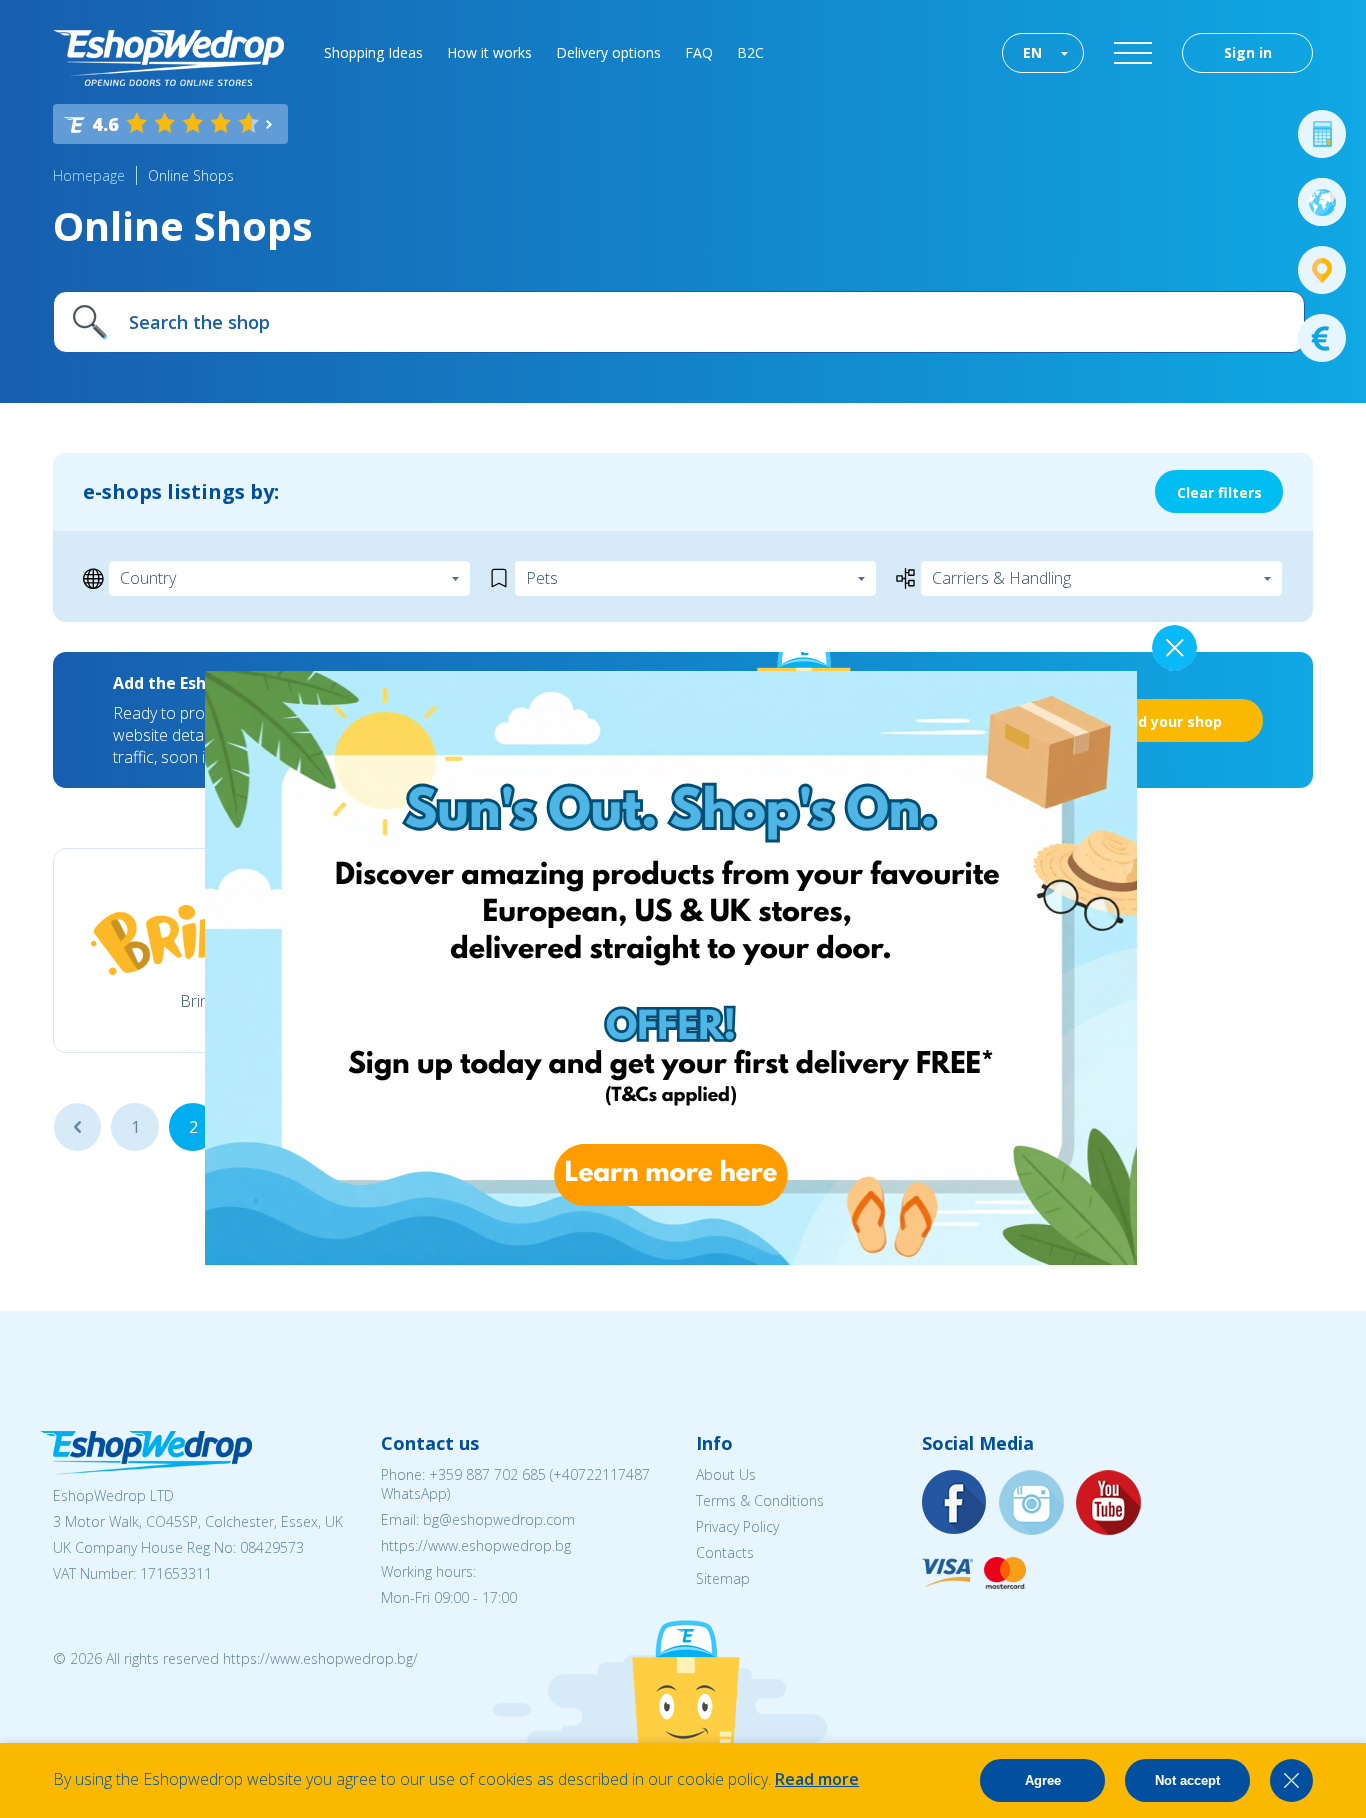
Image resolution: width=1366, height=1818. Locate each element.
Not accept (1187, 1780)
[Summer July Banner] (41, 1707)
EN (1032, 52)
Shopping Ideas (373, 52)
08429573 (272, 1547)
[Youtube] (1109, 1503)
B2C (750, 52)
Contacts (725, 1552)
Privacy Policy (737, 1526)
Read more (817, 1779)
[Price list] (1322, 338)
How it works (489, 52)
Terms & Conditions (760, 1500)
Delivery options (608, 52)
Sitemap (723, 1578)
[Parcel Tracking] (1322, 270)
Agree (1043, 1780)
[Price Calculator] (1322, 134)
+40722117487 (601, 1474)
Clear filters (1219, 492)
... (77, 1127)
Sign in (1248, 52)
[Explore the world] (1322, 202)
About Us (726, 1474)
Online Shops (191, 175)
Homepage (89, 175)
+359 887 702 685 (487, 1474)
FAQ (699, 52)
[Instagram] (1032, 1503)
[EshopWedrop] (168, 58)
